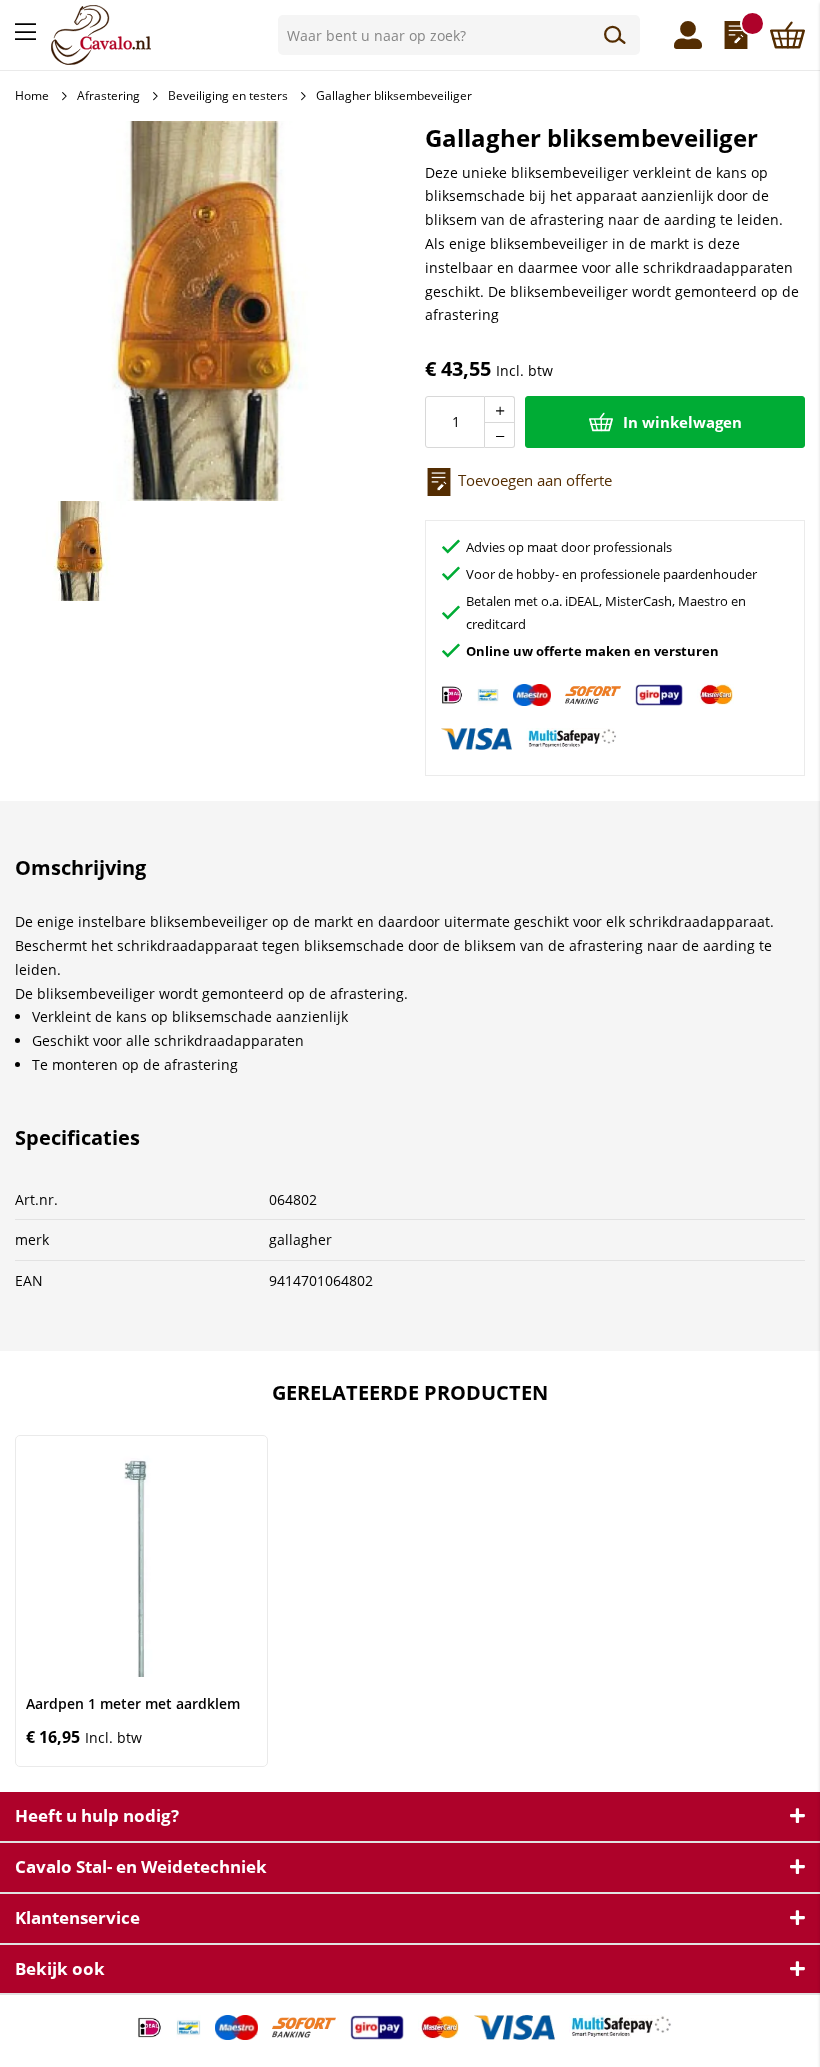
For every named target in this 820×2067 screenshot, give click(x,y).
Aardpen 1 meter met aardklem (133, 1703)
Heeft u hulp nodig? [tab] (97, 1815)
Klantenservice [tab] (77, 1917)
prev (30, 1600)
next (790, 1600)
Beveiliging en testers (228, 95)
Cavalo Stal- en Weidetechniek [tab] (141, 1866)
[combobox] (459, 35)
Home (32, 95)
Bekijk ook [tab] (60, 1968)
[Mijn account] (688, 35)
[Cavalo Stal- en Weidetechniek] (157, 35)
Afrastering (108, 95)
